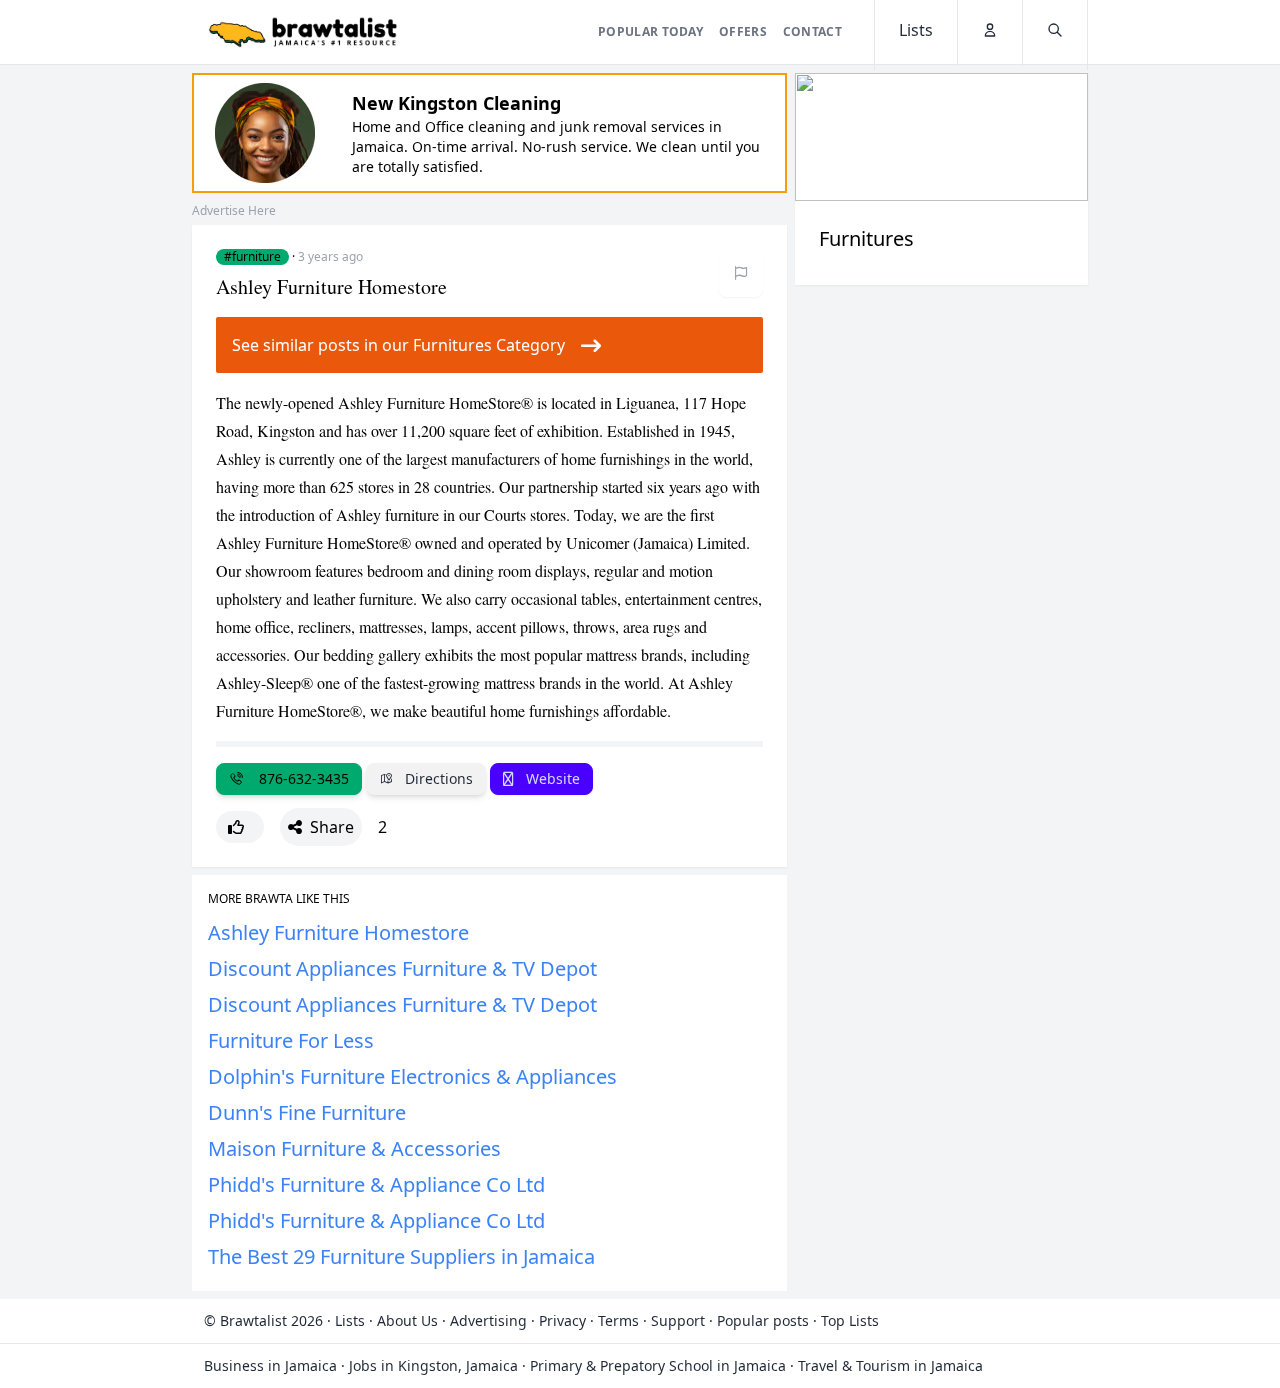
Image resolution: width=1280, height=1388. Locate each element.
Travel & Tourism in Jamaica (890, 1365)
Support (678, 1320)
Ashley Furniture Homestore (338, 932)
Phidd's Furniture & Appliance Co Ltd (376, 1184)
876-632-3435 (300, 778)
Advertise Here (234, 210)
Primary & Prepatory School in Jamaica (658, 1365)
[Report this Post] (741, 273)
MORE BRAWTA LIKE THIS (279, 899)
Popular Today (650, 31)
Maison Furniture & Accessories (354, 1148)
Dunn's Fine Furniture (307, 1112)
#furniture (252, 257)
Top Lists (850, 1320)
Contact (812, 31)
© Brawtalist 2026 (263, 1320)
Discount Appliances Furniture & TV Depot (402, 968)
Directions (437, 778)
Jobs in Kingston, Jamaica (433, 1365)
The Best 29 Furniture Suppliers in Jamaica (401, 1256)
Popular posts (763, 1320)
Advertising (488, 1320)
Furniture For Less (291, 1040)
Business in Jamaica (270, 1365)
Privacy (562, 1320)
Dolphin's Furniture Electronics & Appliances (412, 1076)
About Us (407, 1320)
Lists (350, 1320)
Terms (618, 1320)
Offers (743, 31)
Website (551, 778)
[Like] (240, 827)
